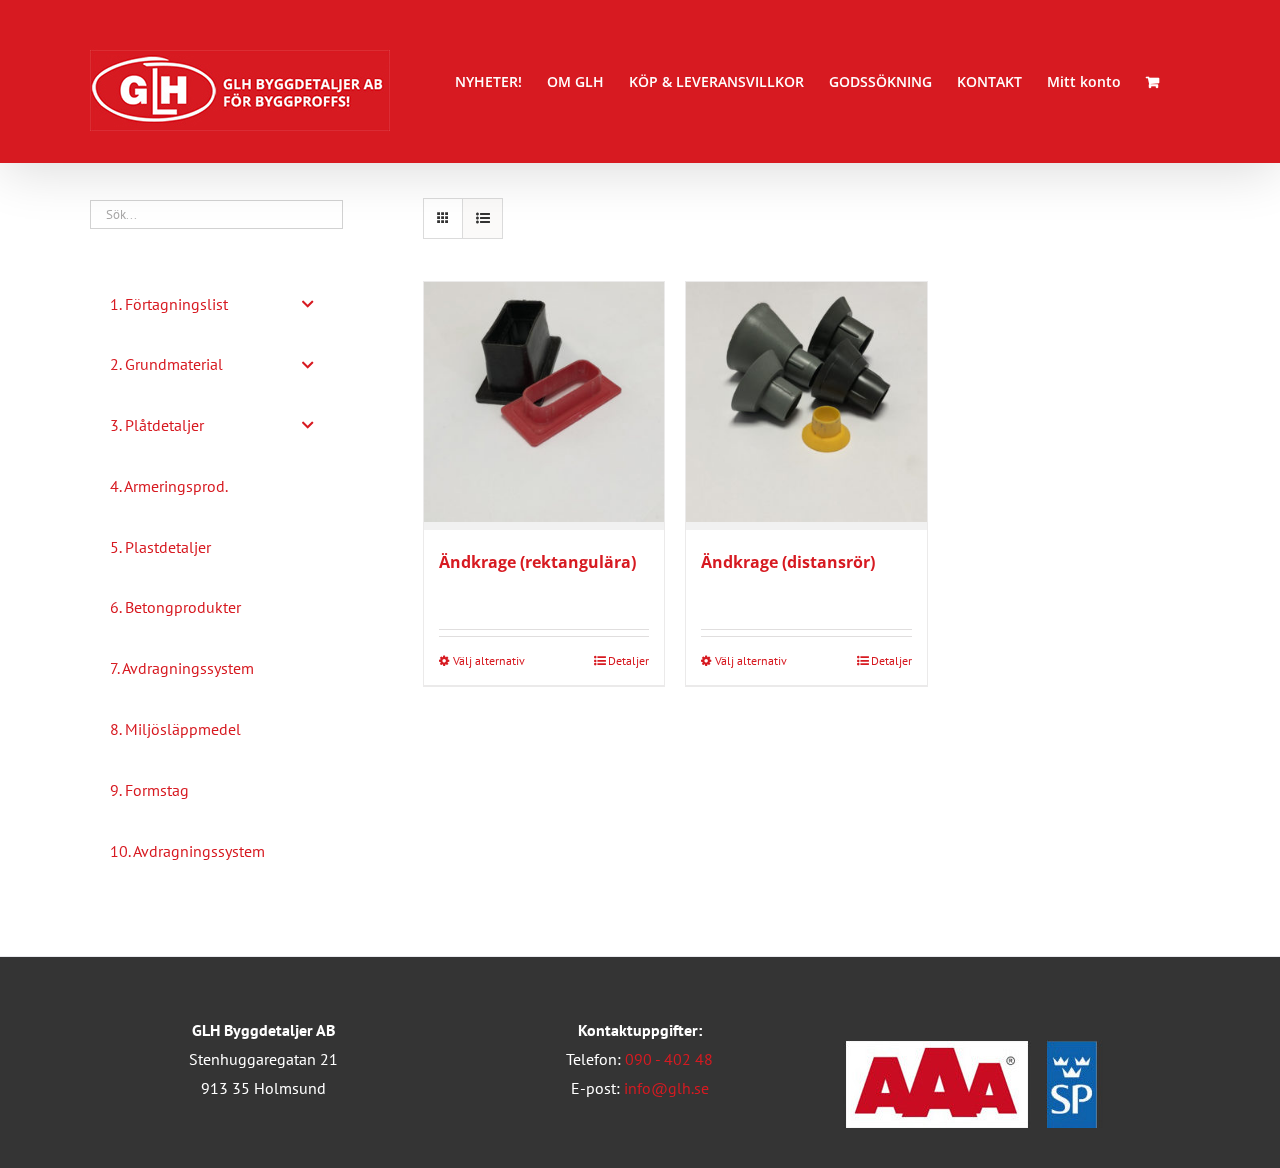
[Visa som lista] (482, 218)
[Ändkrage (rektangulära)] (544, 406)
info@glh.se (666, 1088)
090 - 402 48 (669, 1059)
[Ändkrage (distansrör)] (806, 406)
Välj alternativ (489, 660)
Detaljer (628, 660)
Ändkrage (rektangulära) (537, 562)
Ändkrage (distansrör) (788, 562)
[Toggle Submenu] (308, 304)
